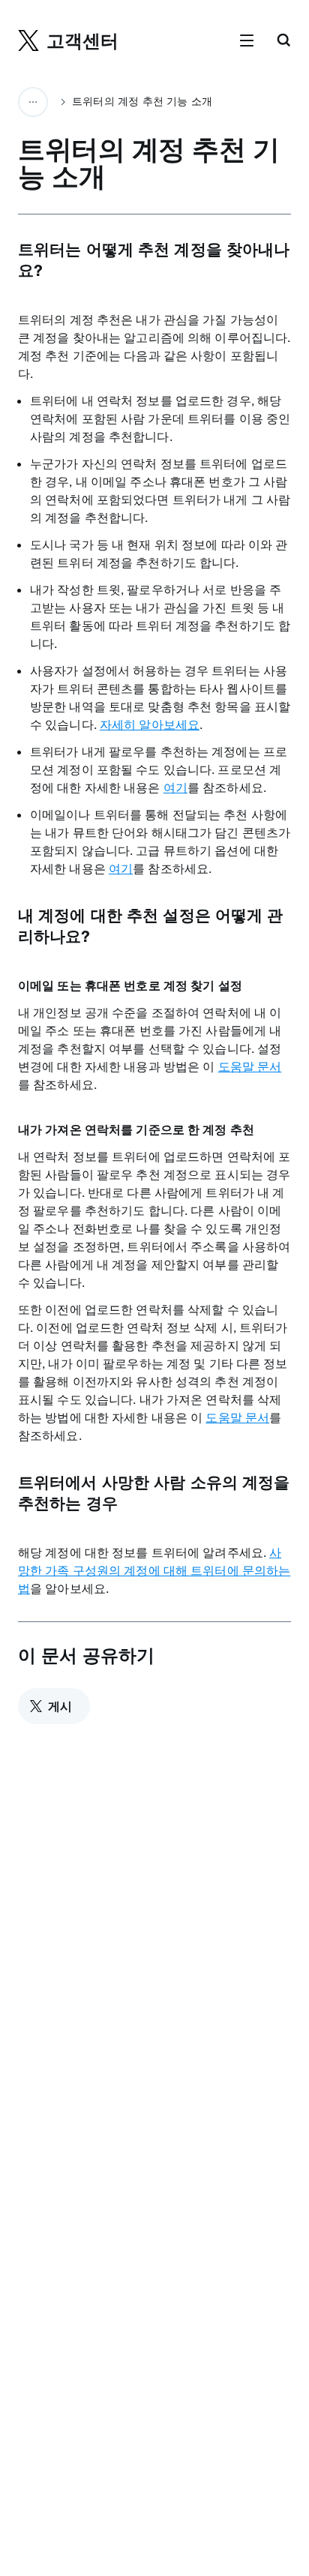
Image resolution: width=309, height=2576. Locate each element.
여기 (175, 787)
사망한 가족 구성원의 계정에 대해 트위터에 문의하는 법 (154, 1570)
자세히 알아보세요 (150, 724)
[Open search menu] (283, 41)
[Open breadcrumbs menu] (33, 102)
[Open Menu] (247, 41)
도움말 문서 (250, 1066)
